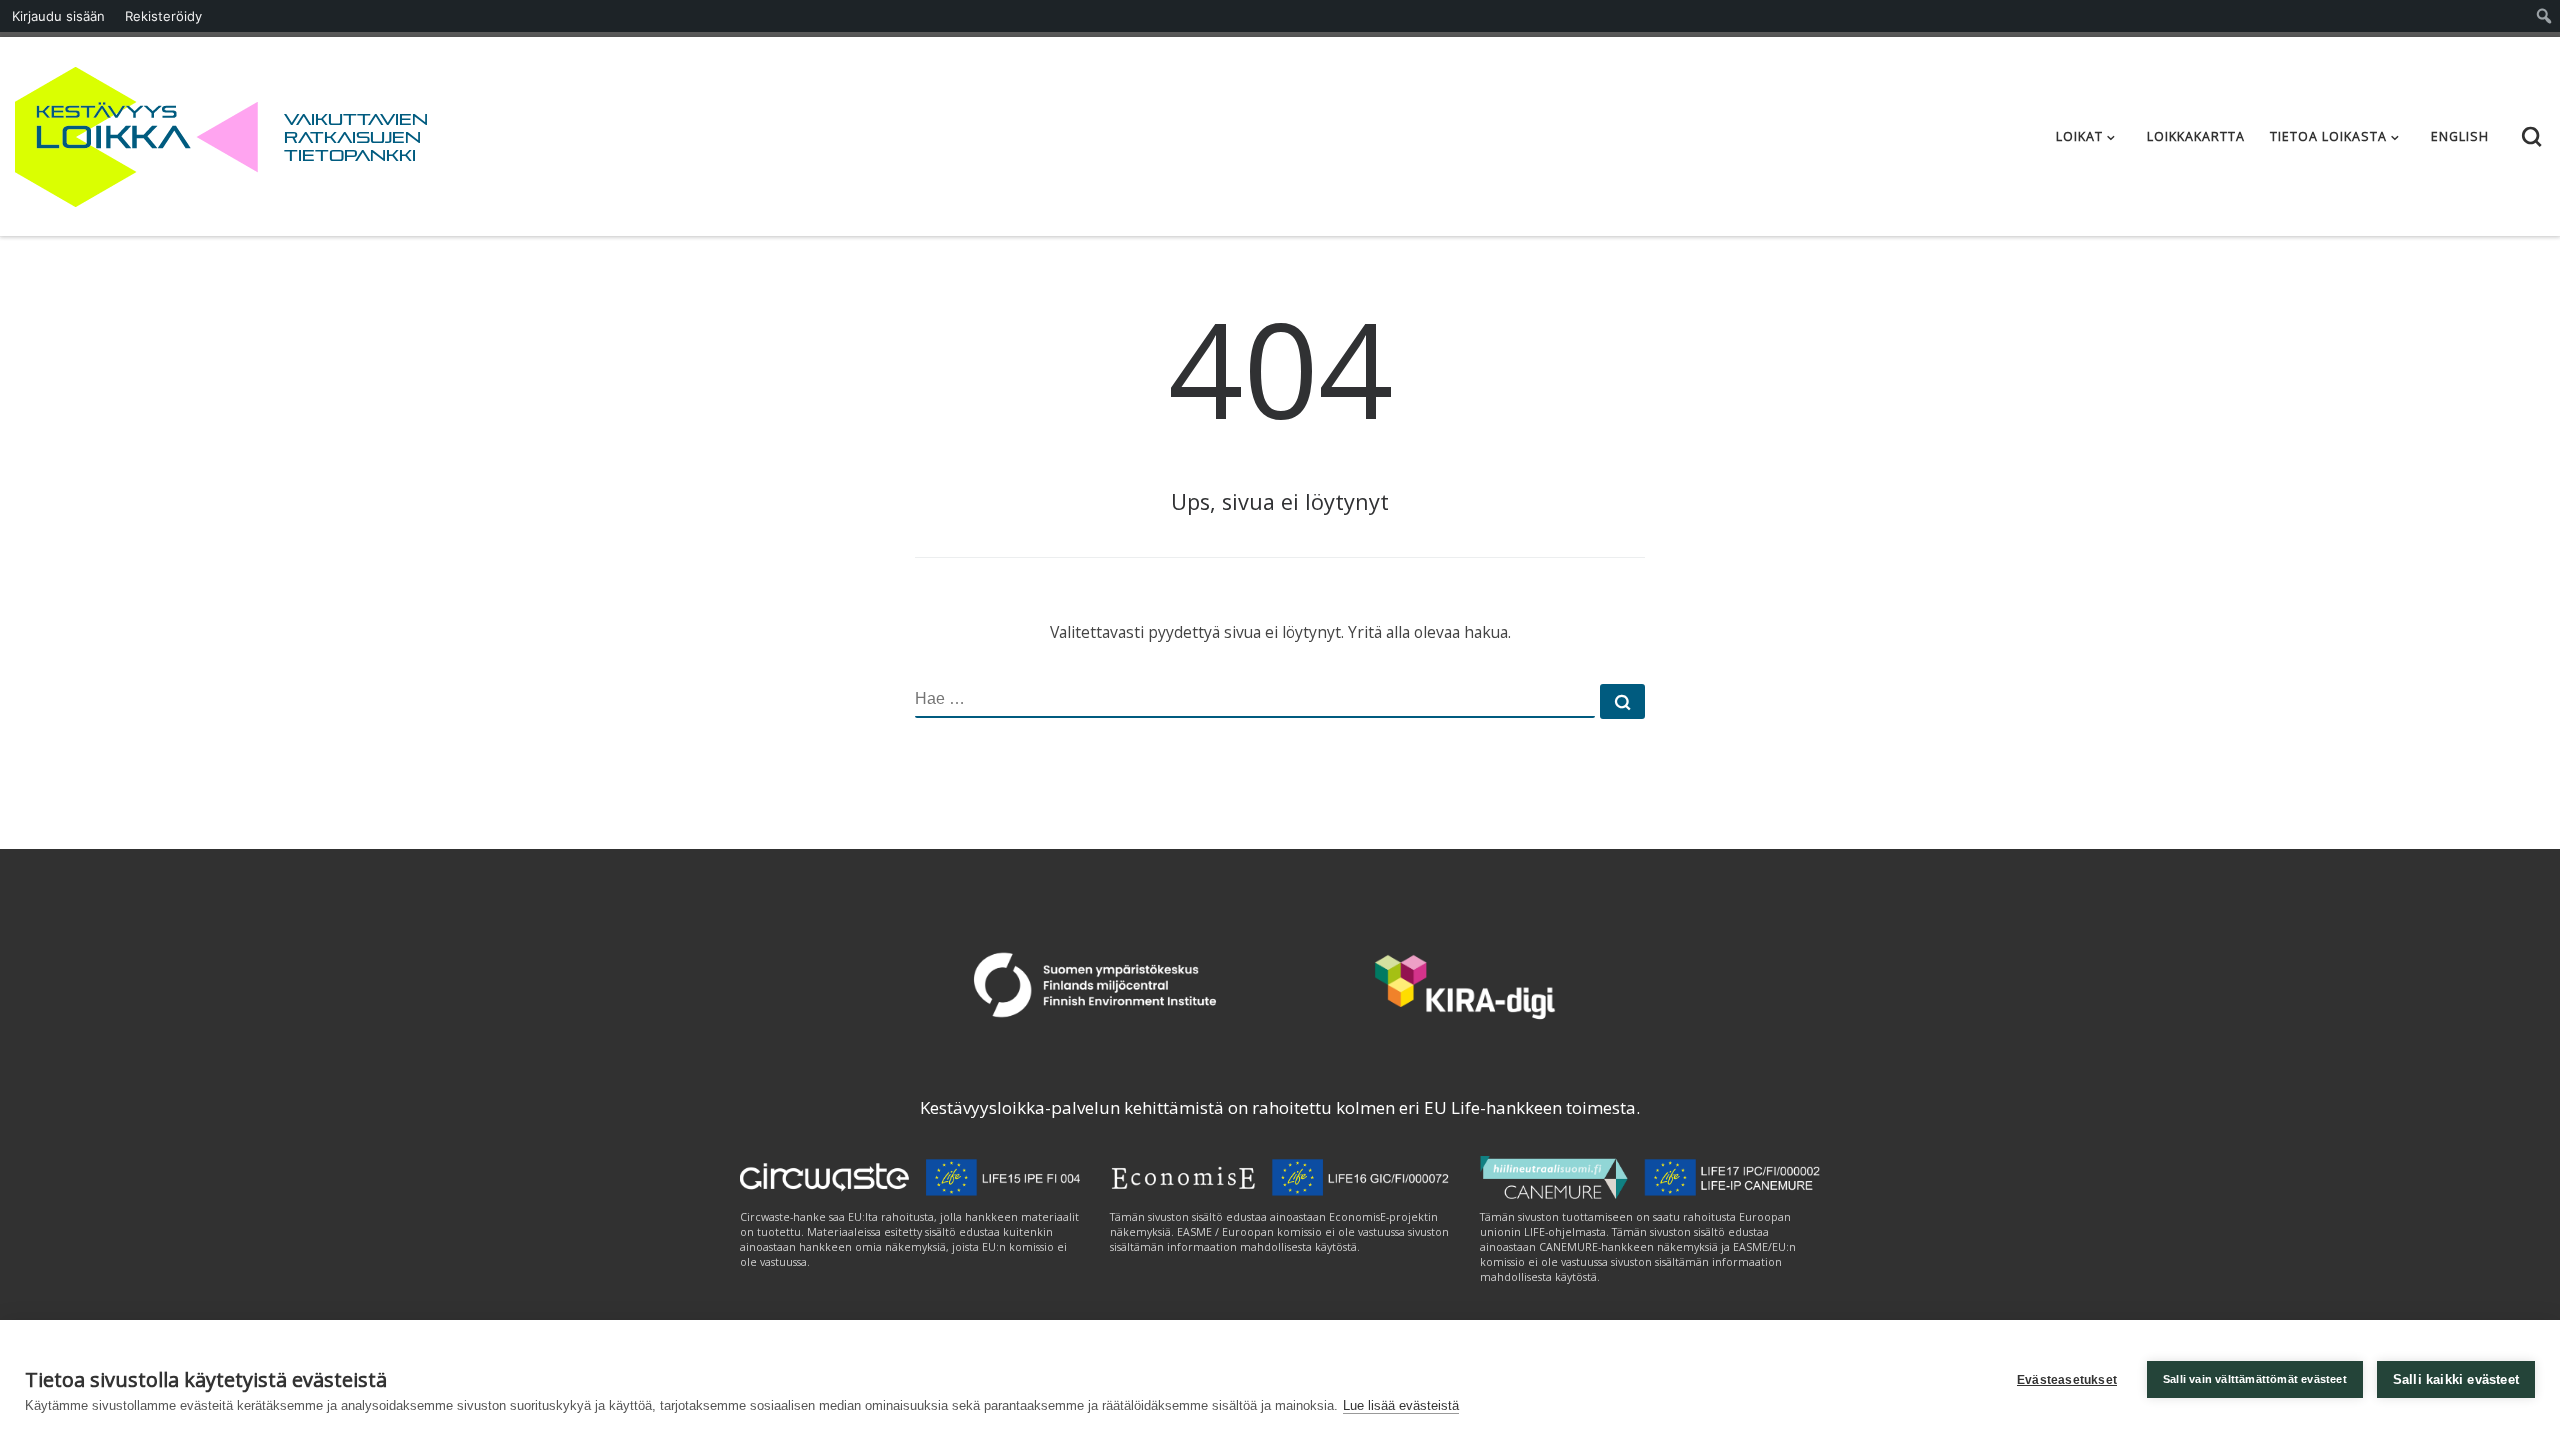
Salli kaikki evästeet (2456, 1379)
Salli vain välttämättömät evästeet (2255, 1379)
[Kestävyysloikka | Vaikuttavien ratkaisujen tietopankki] (136, 132)
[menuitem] (2544, 16)
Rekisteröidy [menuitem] (163, 16)
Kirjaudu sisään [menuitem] (58, 16)
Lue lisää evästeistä (1401, 1405)
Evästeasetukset (2067, 1380)
